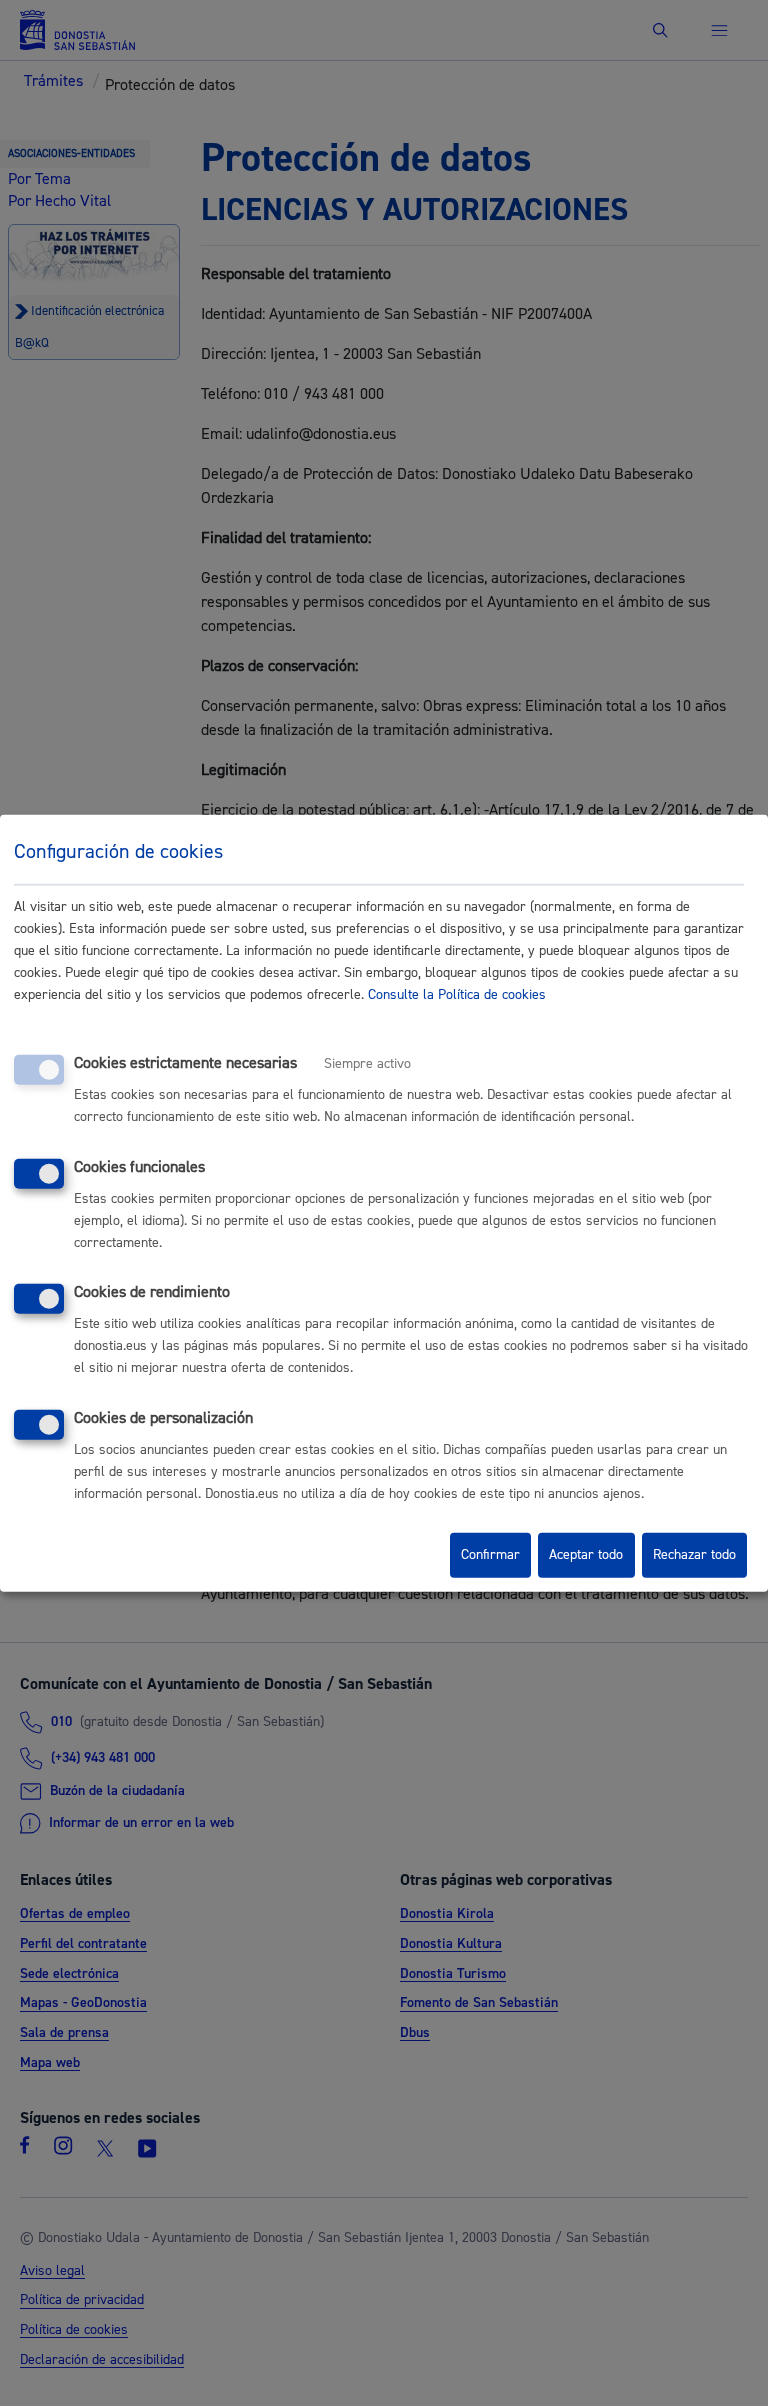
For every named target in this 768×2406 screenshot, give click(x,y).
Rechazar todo (694, 1555)
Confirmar (490, 1555)
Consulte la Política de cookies (457, 995)
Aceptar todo (586, 1555)
